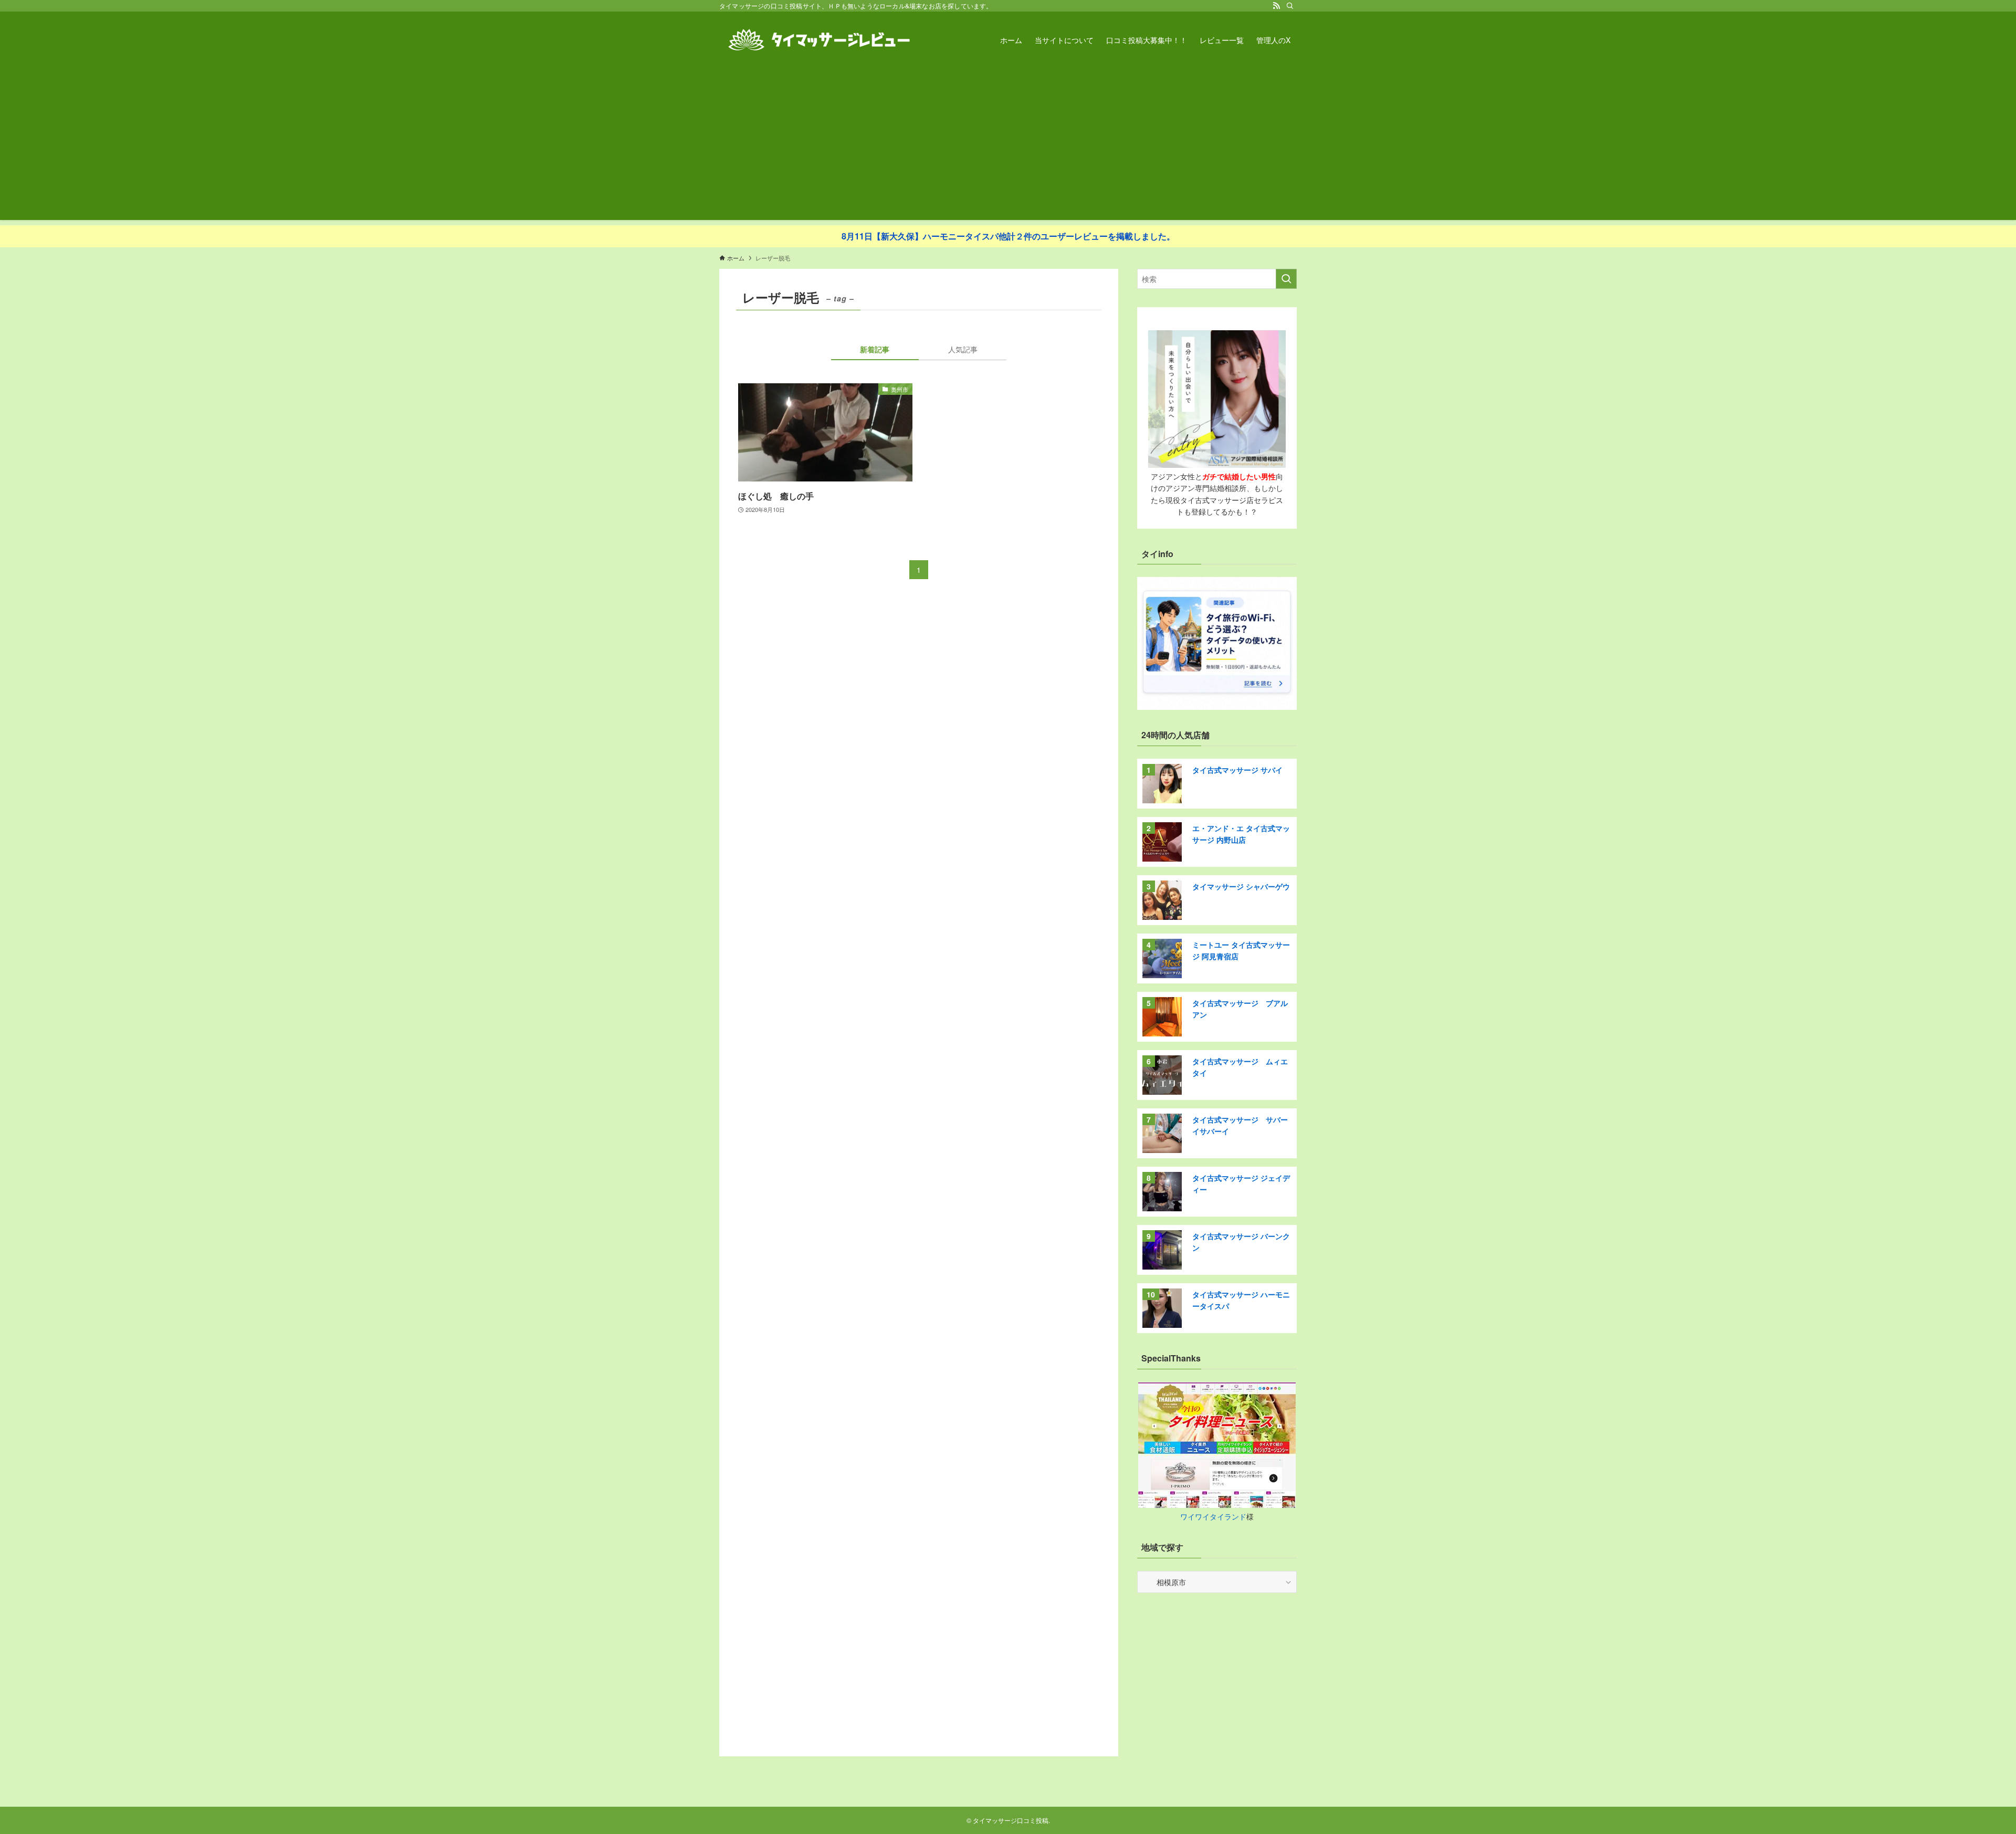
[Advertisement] (1008, 146)
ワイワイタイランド (1213, 1516)
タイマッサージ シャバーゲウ (1241, 886)
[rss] (1276, 6)
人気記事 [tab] (963, 349)
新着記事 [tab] (875, 349)
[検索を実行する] (1286, 279)
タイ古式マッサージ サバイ (1237, 770)
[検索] (1290, 6)
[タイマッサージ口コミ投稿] (819, 40)
